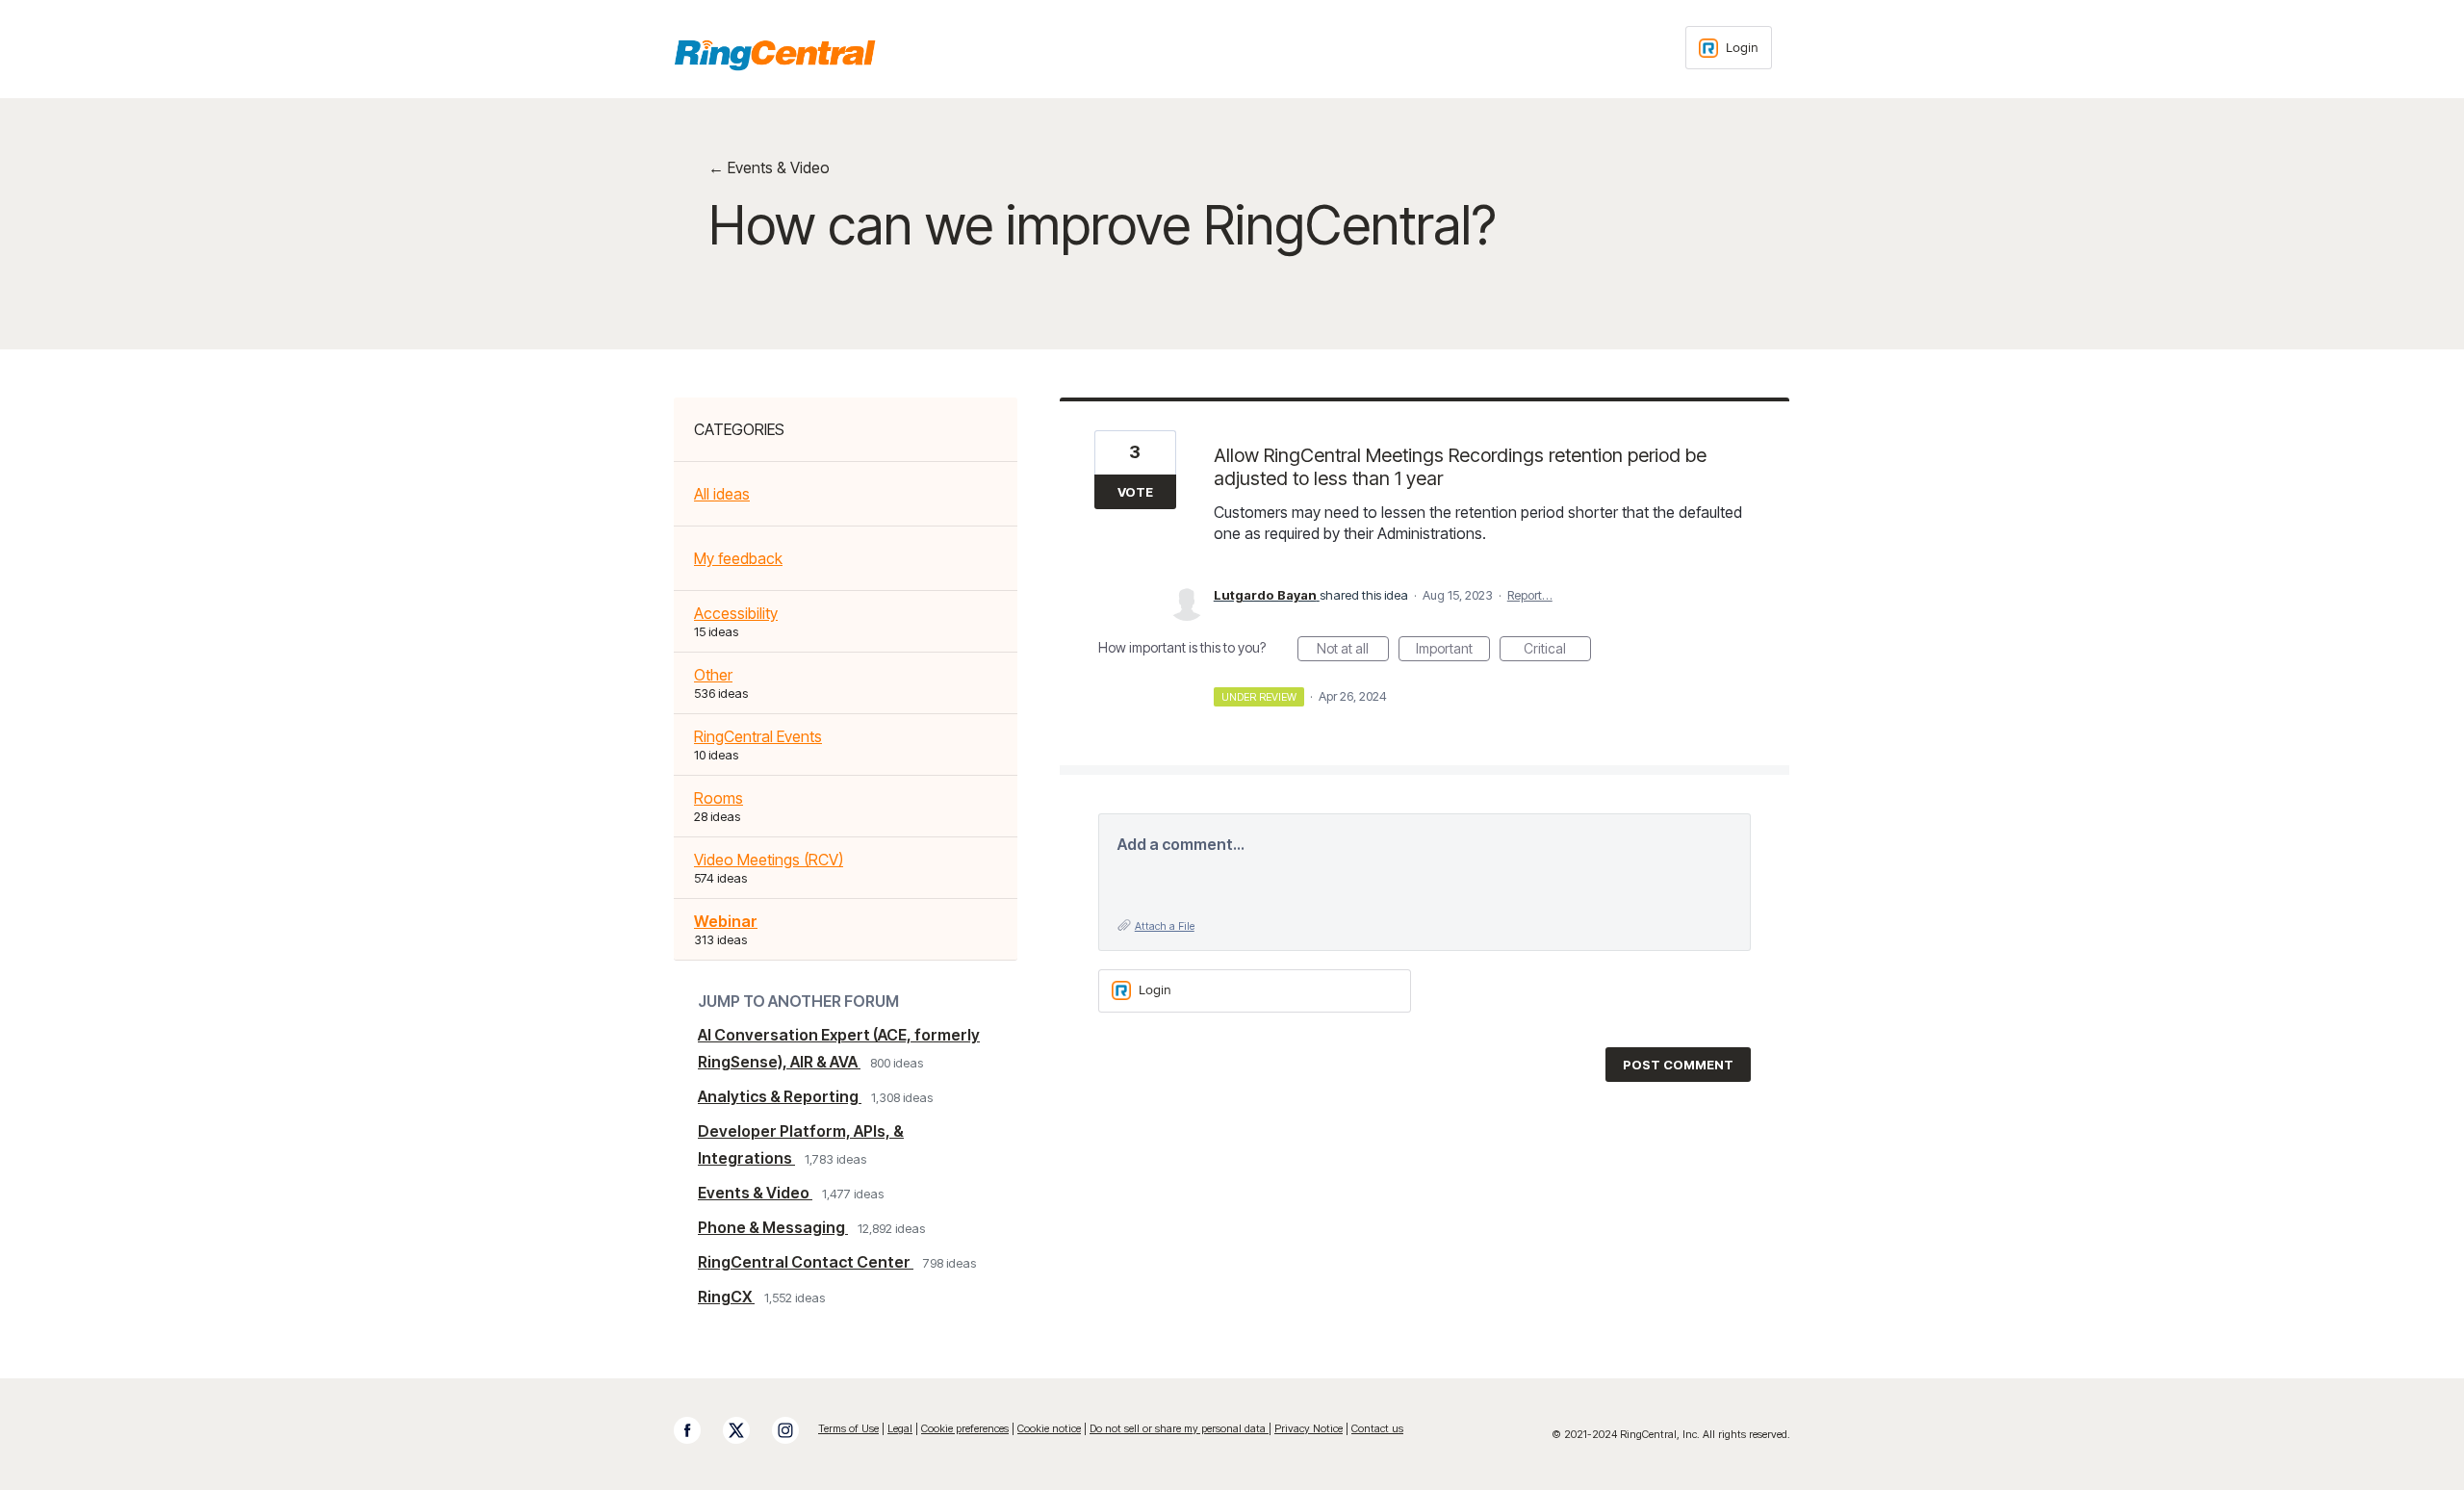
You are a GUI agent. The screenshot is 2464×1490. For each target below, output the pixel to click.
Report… (1530, 595)
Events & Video (755, 1193)
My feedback (738, 558)
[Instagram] (795, 1430)
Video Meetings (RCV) (769, 860)
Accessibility (736, 613)
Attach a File (1165, 926)
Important (1453, 651)
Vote (1135, 492)
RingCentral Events (758, 736)
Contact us (1377, 1428)
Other (713, 675)
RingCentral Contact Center (806, 1262)
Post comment (1678, 1065)
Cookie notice (1049, 1428)
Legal (900, 1428)
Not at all (1353, 651)
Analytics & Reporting (780, 1096)
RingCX (726, 1297)
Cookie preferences (965, 1428)
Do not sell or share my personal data (1179, 1428)
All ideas (722, 494)
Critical (1557, 651)
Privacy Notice (1309, 1428)
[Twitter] (746, 1430)
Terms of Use (848, 1428)
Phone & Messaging (773, 1227)
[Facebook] (697, 1430)
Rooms (719, 798)
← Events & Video (769, 167)
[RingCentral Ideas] (775, 55)
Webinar (726, 921)
